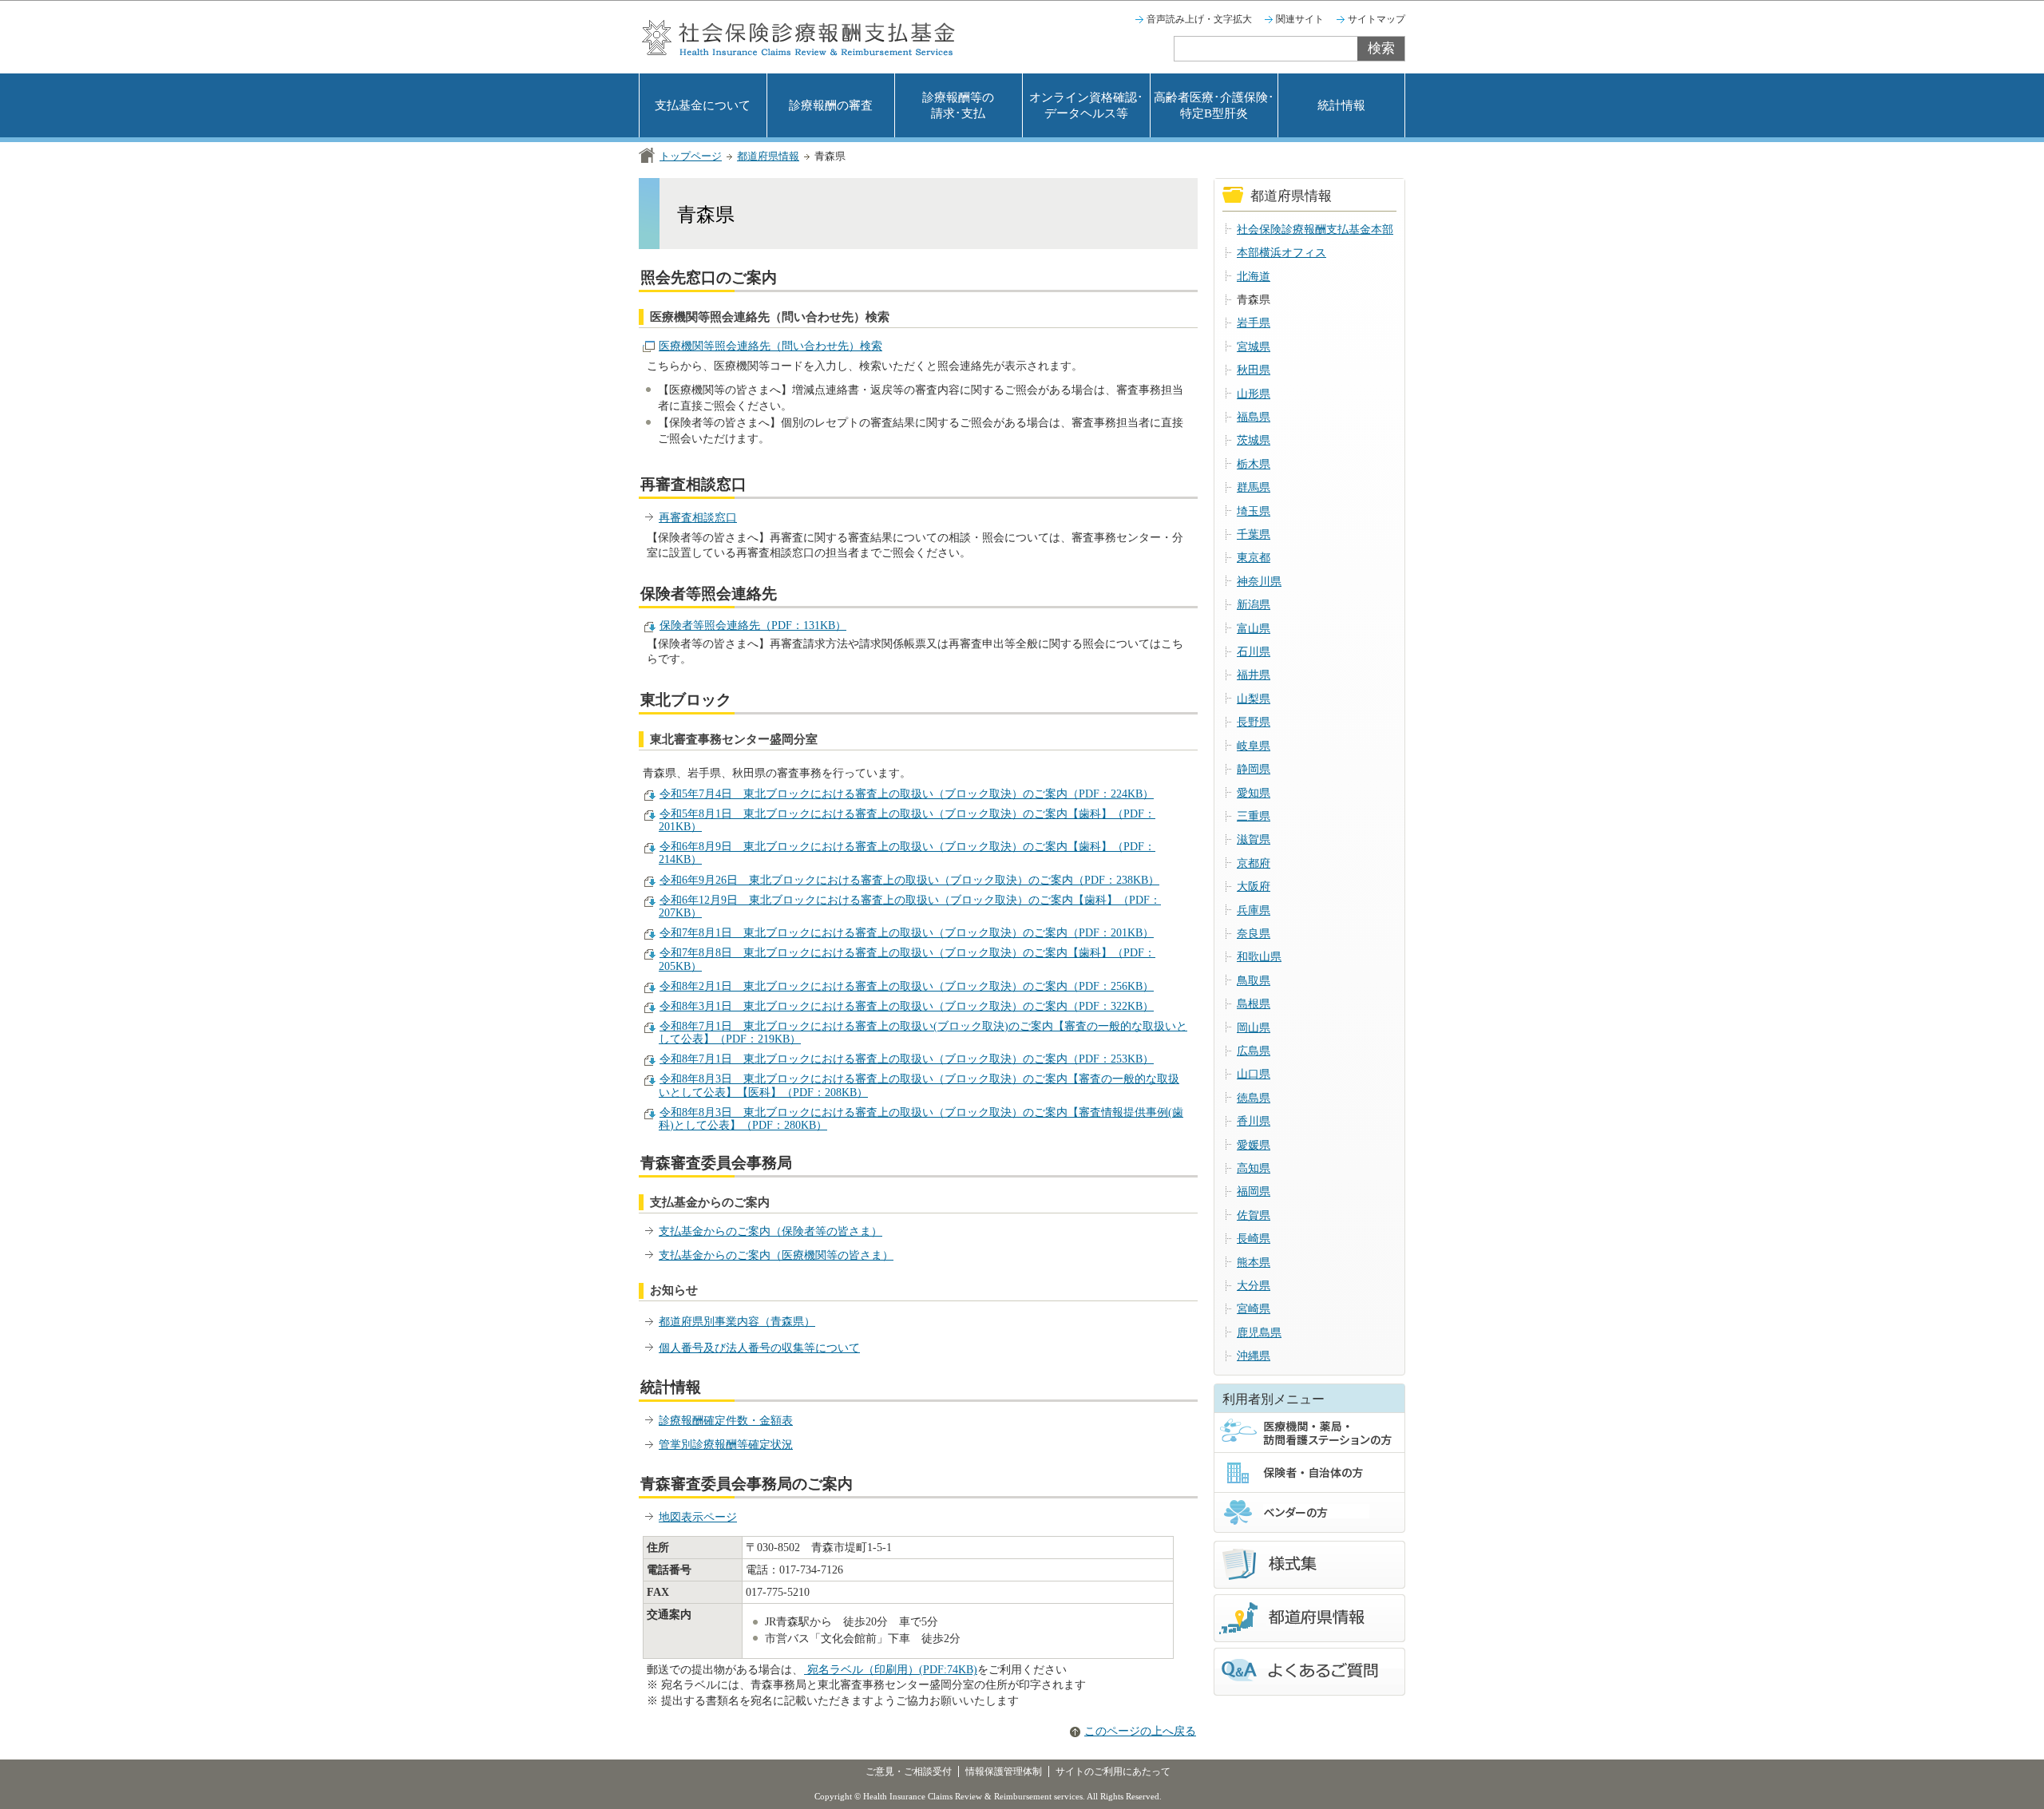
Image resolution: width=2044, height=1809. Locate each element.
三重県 (1254, 816)
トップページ (691, 156)
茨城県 (1254, 440)
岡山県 (1254, 1028)
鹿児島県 (1259, 1333)
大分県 (1254, 1286)
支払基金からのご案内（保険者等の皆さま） (770, 1231)
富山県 (1254, 629)
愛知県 (1254, 793)
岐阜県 (1254, 746)
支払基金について (703, 105)
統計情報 (1341, 105)
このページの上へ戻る (1140, 1731)
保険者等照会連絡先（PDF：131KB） (753, 625)
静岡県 (1254, 769)
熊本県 (1254, 1263)
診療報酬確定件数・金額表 (726, 1421)
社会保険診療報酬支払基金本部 (1315, 230)
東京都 (1254, 558)
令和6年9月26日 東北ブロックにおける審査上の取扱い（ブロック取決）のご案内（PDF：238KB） (909, 880)
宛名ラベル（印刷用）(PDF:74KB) (891, 1670)
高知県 (1254, 1168)
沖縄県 (1254, 1356)
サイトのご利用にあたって (1113, 1771)
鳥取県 (1254, 981)
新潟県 (1254, 605)
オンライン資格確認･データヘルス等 (1086, 105)
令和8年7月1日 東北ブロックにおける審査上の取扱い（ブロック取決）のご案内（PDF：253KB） (907, 1059)
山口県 (1254, 1074)
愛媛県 (1254, 1145)
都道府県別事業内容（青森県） (737, 1322)
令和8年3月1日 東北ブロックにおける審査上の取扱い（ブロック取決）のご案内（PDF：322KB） (907, 1006)
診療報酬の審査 (831, 105)
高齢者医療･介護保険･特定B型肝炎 (1214, 105)
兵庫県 (1254, 910)
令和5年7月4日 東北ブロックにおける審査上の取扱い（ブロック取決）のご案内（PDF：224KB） (907, 794)
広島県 (1254, 1051)
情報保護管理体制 (1004, 1771)
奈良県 (1254, 934)
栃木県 (1254, 464)
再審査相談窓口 (698, 518)
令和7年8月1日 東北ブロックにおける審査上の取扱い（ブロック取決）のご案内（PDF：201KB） (907, 933)
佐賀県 (1254, 1215)
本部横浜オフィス (1281, 253)
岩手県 (1254, 323)
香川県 (1254, 1121)
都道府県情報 (768, 156)
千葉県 (1254, 534)
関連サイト (1300, 19)
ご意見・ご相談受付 (909, 1771)
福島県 (1254, 417)
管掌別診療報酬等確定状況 (726, 1445)
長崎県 (1254, 1239)
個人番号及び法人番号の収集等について (759, 1348)
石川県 (1254, 652)
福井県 (1254, 675)
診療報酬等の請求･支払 (958, 105)
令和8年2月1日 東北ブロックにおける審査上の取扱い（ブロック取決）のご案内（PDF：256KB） (907, 986)
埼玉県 (1254, 511)
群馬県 (1254, 487)
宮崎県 (1254, 1309)
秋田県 (1254, 370)
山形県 (1254, 394)
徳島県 (1254, 1098)
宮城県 (1254, 347)
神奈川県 (1259, 582)
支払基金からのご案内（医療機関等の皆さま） (776, 1255)
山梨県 (1254, 699)
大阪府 (1254, 887)
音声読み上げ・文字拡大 (1199, 19)
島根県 (1254, 1004)
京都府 (1254, 863)
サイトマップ (1377, 19)
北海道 (1254, 277)
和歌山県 (1259, 957)
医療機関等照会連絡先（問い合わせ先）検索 (770, 346)
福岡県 (1254, 1191)
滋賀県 (1254, 839)
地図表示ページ (698, 1517)
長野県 (1254, 722)
